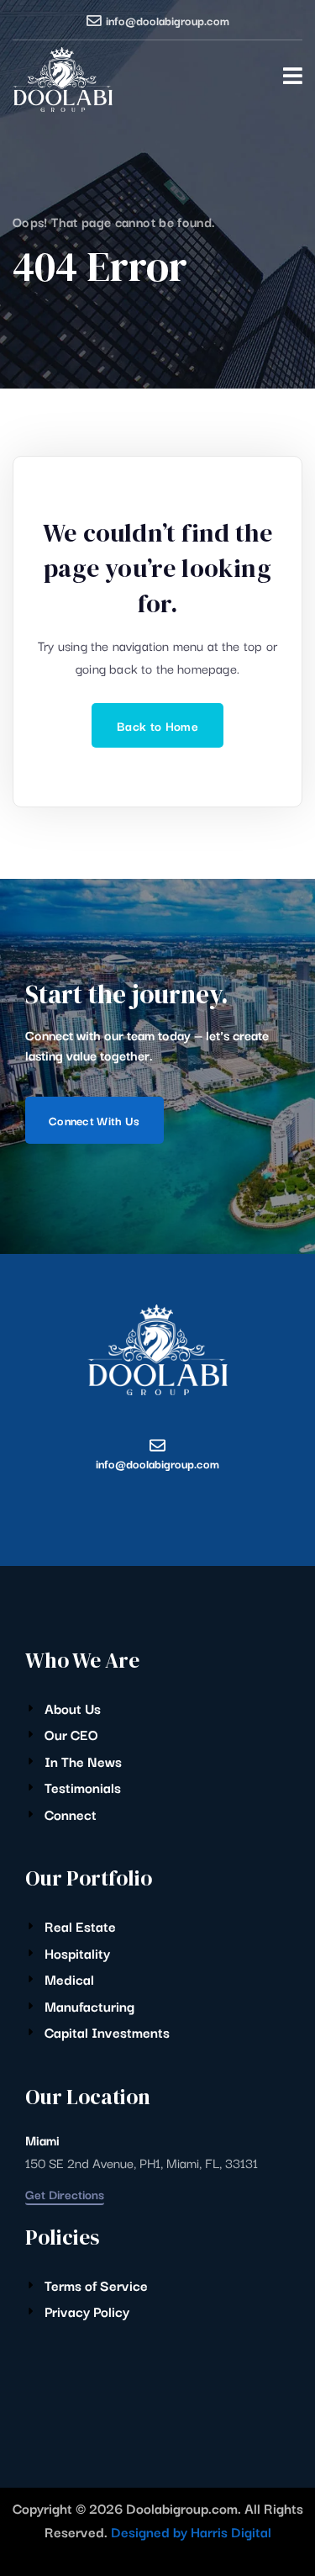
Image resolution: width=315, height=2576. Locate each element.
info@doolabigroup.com (168, 20)
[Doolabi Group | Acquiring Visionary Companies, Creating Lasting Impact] (63, 79)
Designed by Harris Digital (191, 2531)
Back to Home (157, 725)
